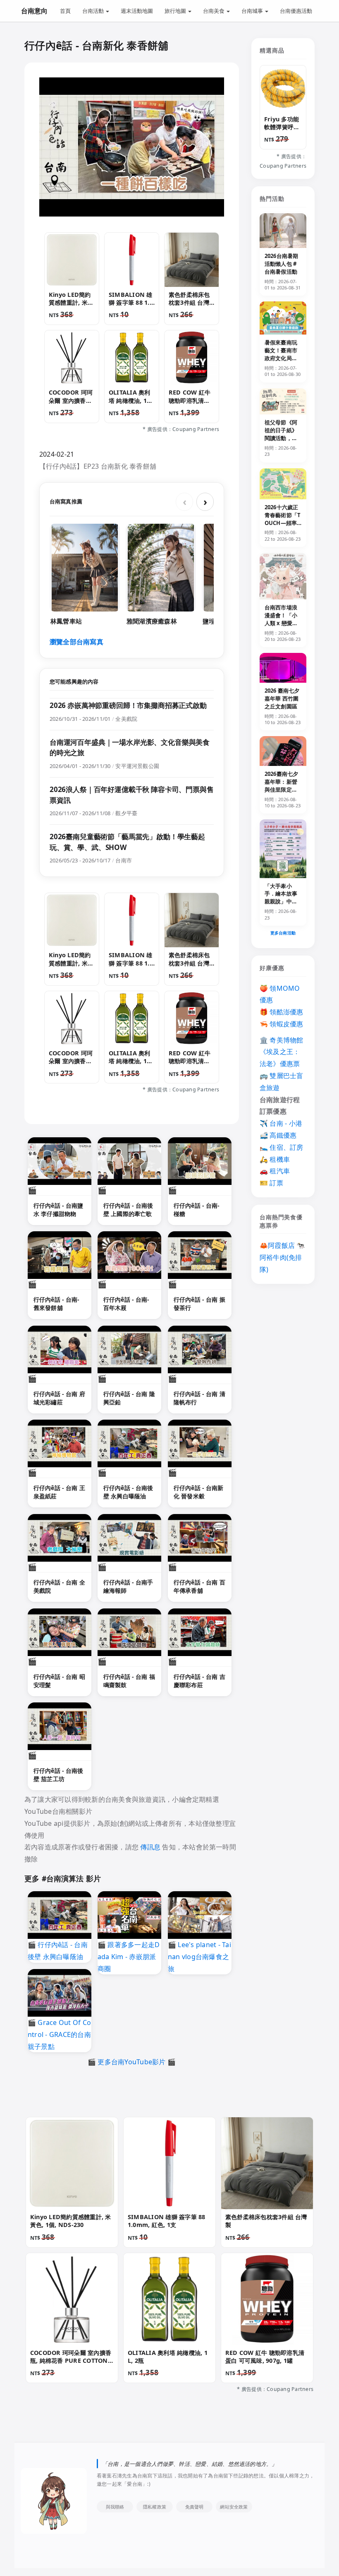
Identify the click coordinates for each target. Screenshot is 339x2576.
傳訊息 (150, 1847)
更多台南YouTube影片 (131, 2062)
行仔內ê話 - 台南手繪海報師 (128, 1586)
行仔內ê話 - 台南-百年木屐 (127, 1304)
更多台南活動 (283, 933)
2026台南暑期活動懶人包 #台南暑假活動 (281, 264)
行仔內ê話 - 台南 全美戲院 (59, 1586)
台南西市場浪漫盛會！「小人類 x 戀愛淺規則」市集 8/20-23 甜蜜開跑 (283, 623)
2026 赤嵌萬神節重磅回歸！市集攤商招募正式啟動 (128, 705)
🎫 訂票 (271, 1183)
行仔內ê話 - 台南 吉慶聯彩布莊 (199, 1681)
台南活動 (94, 11)
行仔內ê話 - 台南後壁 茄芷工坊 (58, 1775)
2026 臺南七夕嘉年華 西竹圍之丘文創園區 (282, 698)
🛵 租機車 (275, 1159)
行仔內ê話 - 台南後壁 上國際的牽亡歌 (128, 1210)
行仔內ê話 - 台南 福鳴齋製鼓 (129, 1681)
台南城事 (253, 11)
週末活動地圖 (137, 11)
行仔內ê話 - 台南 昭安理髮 (59, 1681)
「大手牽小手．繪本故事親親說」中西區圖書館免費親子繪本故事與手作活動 (281, 905)
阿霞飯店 (281, 1245)
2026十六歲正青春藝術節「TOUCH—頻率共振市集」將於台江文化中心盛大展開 (283, 527)
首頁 (65, 11)
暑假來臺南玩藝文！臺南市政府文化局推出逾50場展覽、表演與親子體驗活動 (281, 362)
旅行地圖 (176, 11)
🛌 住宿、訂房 (282, 1147)
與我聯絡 (115, 2506)
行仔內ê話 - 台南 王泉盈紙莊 (59, 1492)
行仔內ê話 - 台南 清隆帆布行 (199, 1398)
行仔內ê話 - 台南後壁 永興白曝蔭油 (128, 1492)
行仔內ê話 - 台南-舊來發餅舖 (57, 1304)
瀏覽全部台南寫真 (76, 642)
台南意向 (34, 11)
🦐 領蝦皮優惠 (282, 1024)
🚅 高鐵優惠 (278, 1135)
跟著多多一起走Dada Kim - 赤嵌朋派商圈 (129, 1957)
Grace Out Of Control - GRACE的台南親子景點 (59, 2034)
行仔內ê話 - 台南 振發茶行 (199, 1304)
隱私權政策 (155, 2506)
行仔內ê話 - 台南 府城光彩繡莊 (59, 1398)
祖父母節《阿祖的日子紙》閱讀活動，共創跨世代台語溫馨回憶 (281, 438)
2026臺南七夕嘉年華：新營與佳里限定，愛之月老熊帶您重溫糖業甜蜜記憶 (281, 793)
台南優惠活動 (296, 11)
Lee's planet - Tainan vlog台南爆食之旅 (199, 1957)
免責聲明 (195, 2506)
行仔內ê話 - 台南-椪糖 (197, 1210)
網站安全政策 (234, 2506)
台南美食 (214, 11)
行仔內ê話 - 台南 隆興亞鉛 (129, 1398)
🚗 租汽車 (275, 1171)
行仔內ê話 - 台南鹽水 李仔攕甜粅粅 (58, 1210)
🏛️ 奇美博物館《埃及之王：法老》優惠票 (282, 1052)
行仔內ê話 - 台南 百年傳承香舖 (199, 1586)
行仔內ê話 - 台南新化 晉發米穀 (199, 1492)
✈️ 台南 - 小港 (281, 1123)
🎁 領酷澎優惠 (282, 1012)
